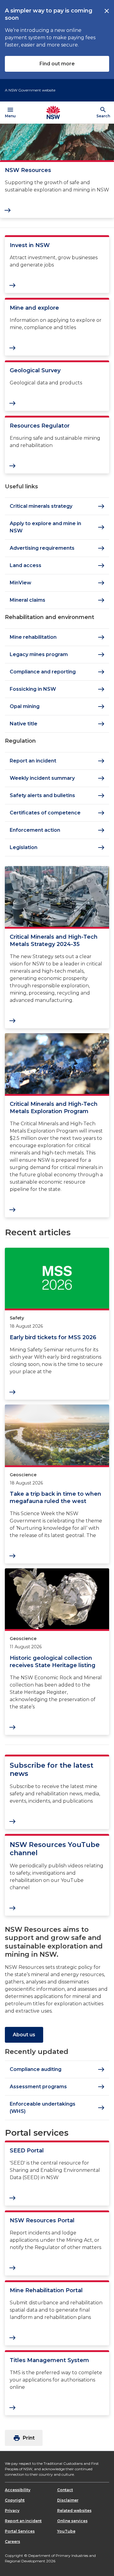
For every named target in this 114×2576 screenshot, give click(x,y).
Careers (12, 2542)
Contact (65, 2490)
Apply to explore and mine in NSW (57, 527)
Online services (72, 2521)
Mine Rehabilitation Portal (46, 2290)
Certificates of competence (57, 813)
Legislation (57, 848)
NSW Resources (28, 170)
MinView (57, 583)
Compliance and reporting (57, 672)
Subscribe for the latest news (52, 1770)
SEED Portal (27, 2151)
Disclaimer (68, 2500)
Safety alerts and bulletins (57, 796)
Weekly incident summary (57, 778)
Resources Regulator (40, 426)
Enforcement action (57, 830)
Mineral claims (57, 600)
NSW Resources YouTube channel (55, 1849)
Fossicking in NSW (57, 689)
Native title (57, 724)
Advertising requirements (57, 548)
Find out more (57, 64)
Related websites (74, 2511)
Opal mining (57, 707)
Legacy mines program (57, 655)
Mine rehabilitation (57, 637)
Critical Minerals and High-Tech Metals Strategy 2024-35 (54, 941)
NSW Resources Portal (42, 2220)
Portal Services (20, 2531)
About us (24, 2035)
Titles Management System (49, 2360)
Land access (57, 566)
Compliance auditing (57, 2069)
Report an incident (57, 761)
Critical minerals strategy (57, 506)
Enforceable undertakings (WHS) (57, 2108)
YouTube (66, 2531)
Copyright (15, 2500)
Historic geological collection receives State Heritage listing (53, 1662)
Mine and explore (34, 308)
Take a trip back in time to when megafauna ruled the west (55, 1498)
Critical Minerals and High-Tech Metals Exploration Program (54, 1108)
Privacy (12, 2511)
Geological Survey (35, 370)
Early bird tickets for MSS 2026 (53, 1337)
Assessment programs (57, 2087)
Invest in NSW (30, 245)
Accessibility (18, 2490)
